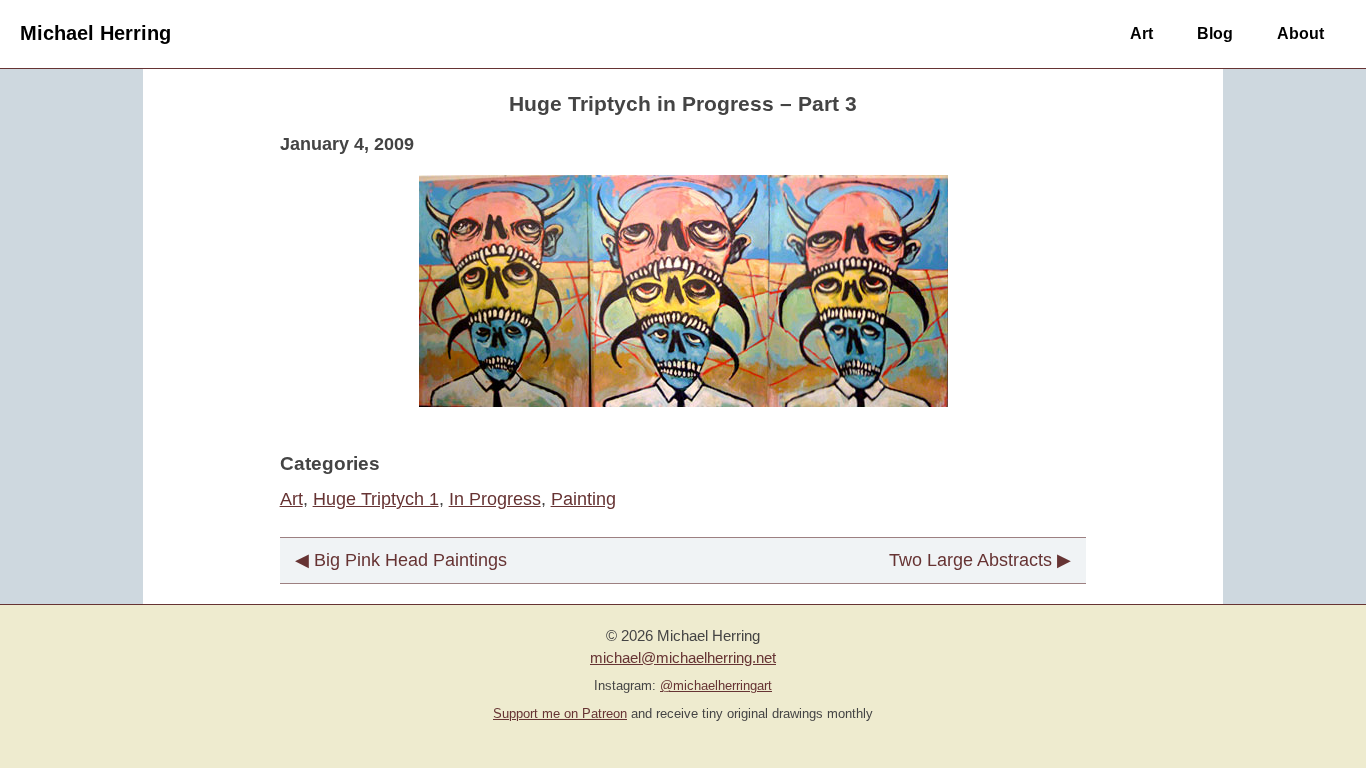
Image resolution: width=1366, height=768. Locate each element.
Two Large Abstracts (970, 560)
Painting (583, 499)
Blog (1215, 33)
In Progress (495, 499)
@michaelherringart (716, 686)
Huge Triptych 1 (376, 499)
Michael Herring (95, 33)
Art (1141, 33)
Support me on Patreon (560, 714)
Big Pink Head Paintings (410, 560)
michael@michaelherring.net (683, 657)
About (1300, 33)
